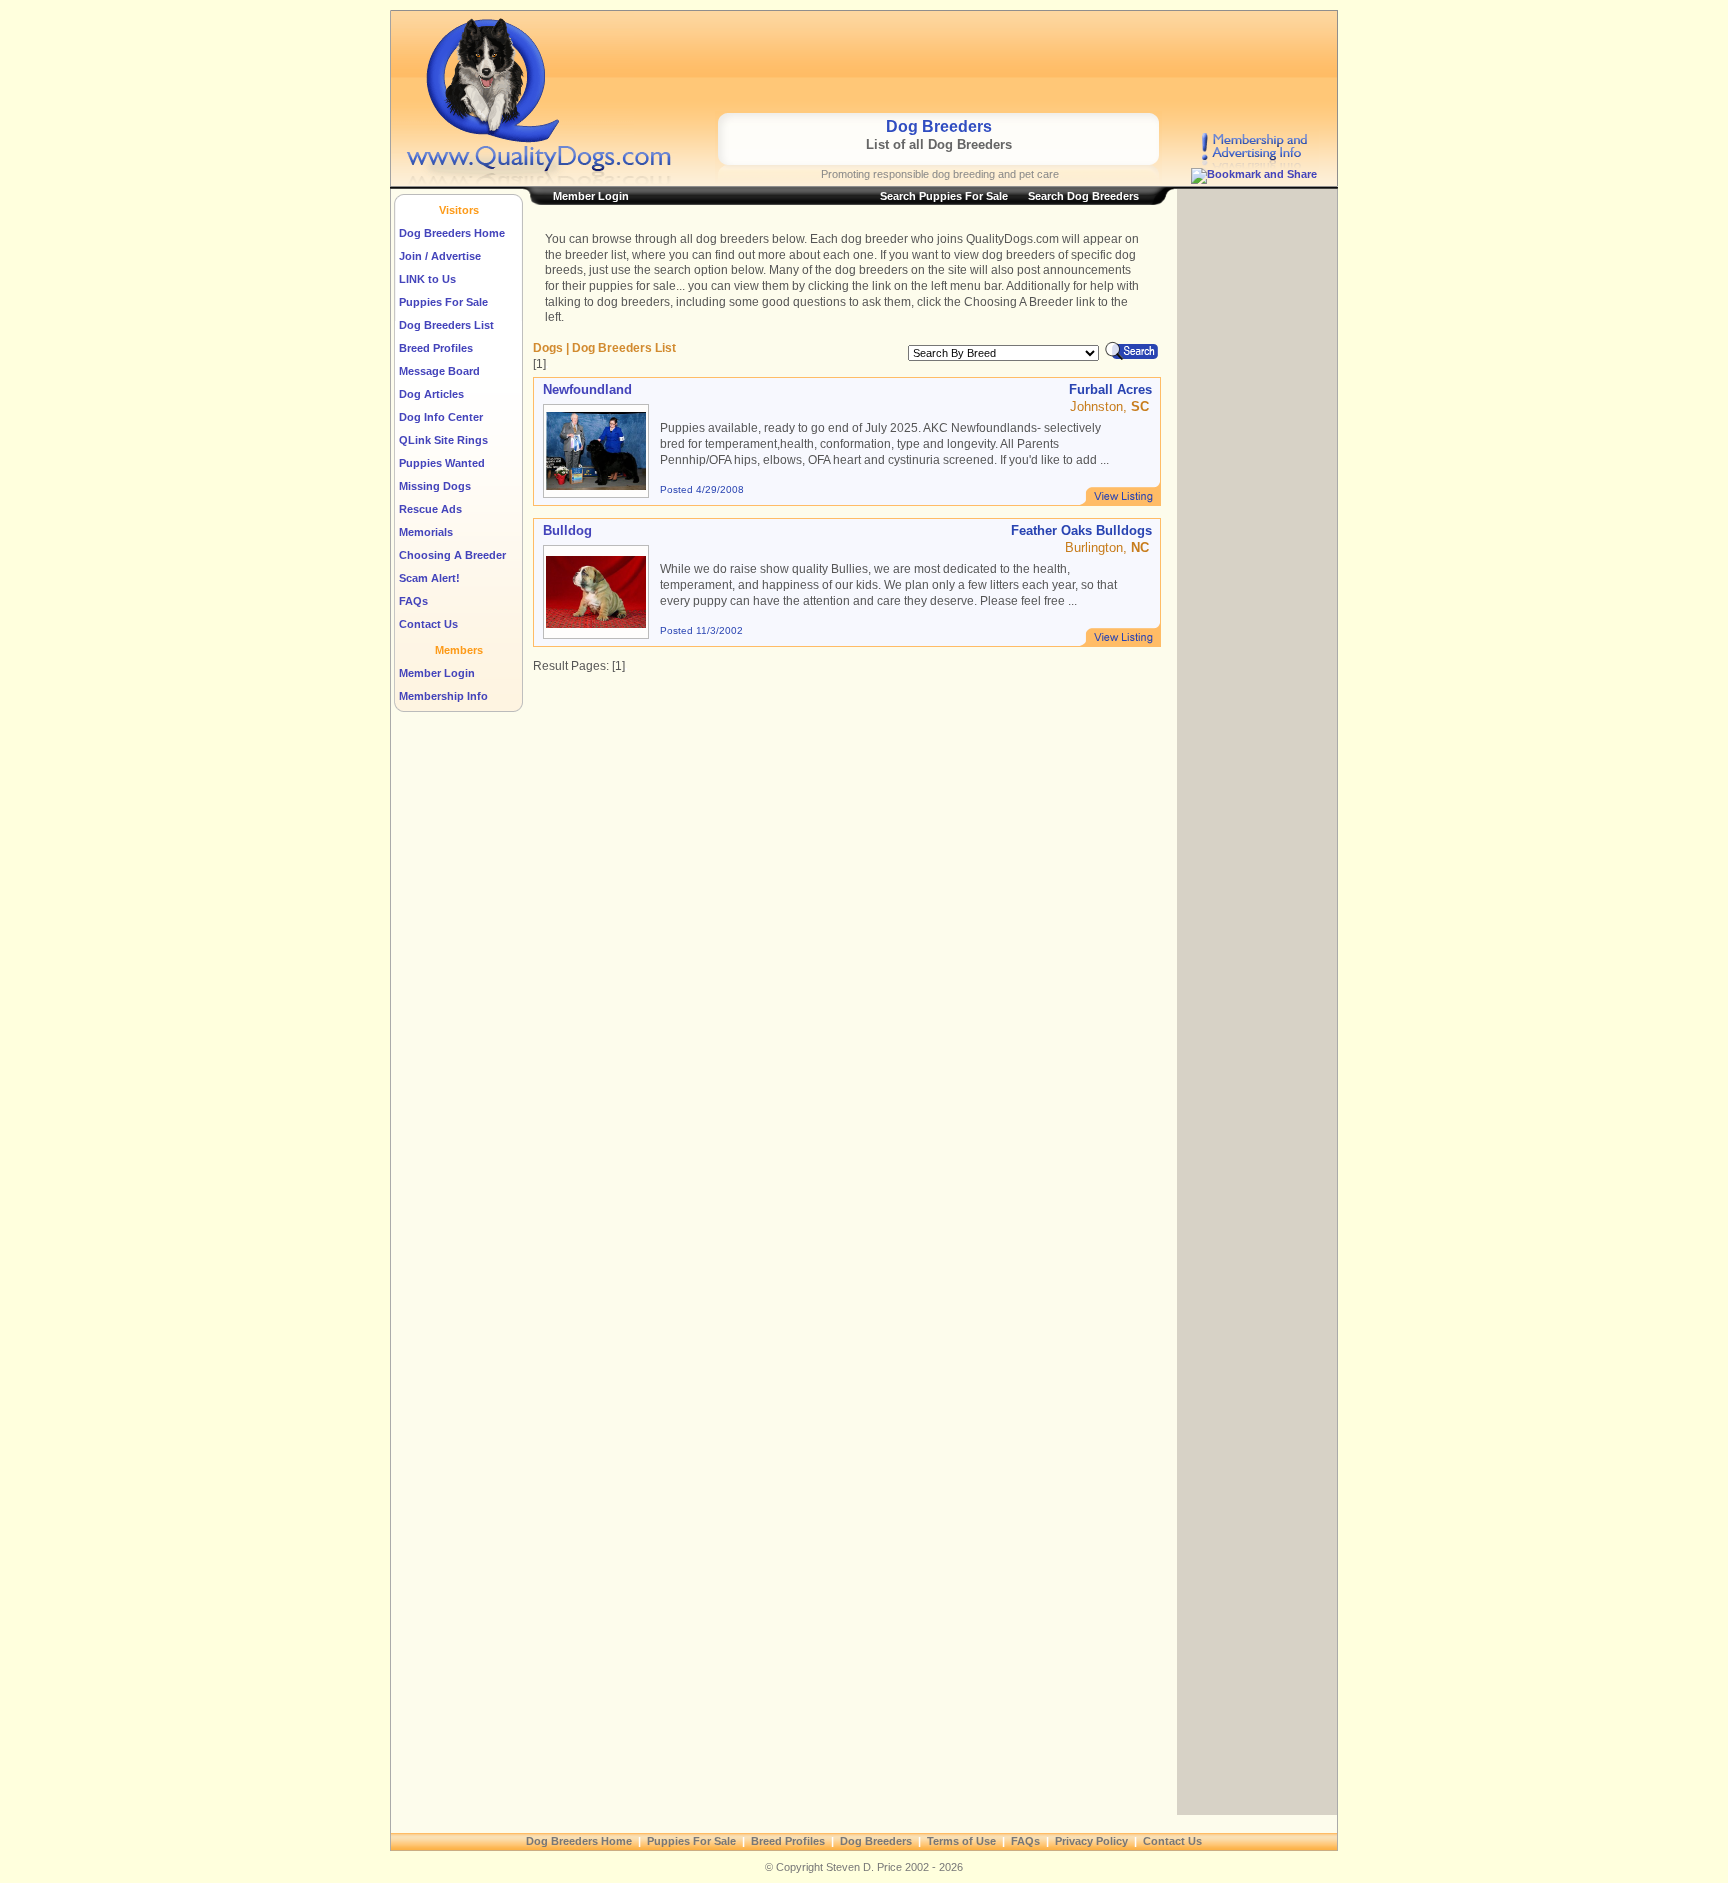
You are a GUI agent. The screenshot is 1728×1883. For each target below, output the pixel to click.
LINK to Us (427, 279)
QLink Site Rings (443, 440)
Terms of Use (961, 1841)
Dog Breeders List (446, 325)
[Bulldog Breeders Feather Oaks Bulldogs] (1120, 634)
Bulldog (567, 530)
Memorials (426, 532)
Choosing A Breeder (452, 555)
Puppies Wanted (442, 463)
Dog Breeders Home (452, 233)
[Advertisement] (945, 61)
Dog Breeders (876, 1841)
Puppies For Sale (443, 302)
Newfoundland (587, 389)
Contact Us (428, 624)
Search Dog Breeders (1083, 196)
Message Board (439, 371)
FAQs (413, 601)
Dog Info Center (441, 417)
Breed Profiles (436, 348)
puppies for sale (632, 286)
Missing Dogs (435, 486)
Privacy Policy (1091, 1841)
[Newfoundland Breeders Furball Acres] (1120, 493)
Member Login (437, 673)
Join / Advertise (440, 256)
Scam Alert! (429, 578)
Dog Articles (431, 394)
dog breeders (732, 239)
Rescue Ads (430, 509)
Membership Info (443, 696)
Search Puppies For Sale (944, 196)
